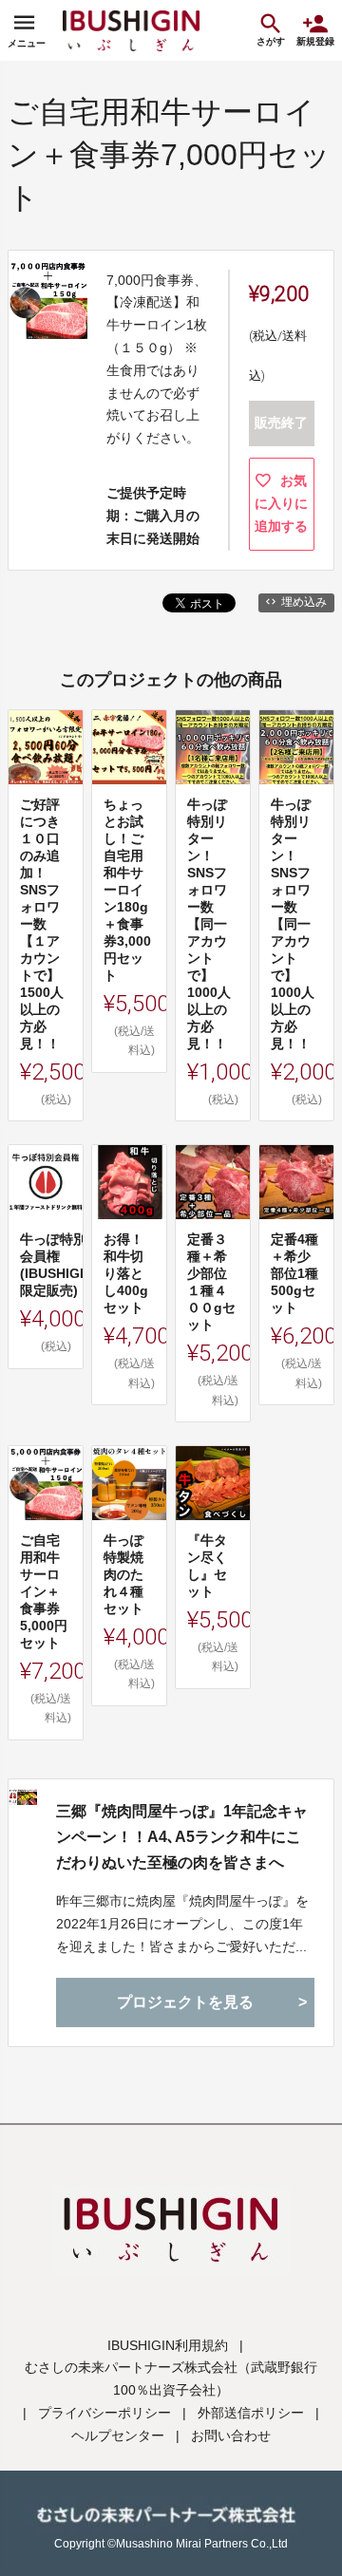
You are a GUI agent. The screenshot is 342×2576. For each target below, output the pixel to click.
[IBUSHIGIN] (131, 30)
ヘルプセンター (118, 2435)
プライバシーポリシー (104, 2413)
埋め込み (304, 602)
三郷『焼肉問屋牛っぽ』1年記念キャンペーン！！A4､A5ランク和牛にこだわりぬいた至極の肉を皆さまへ (182, 1837)
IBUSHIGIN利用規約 (168, 2345)
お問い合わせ (231, 2435)
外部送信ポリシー (251, 2413)
